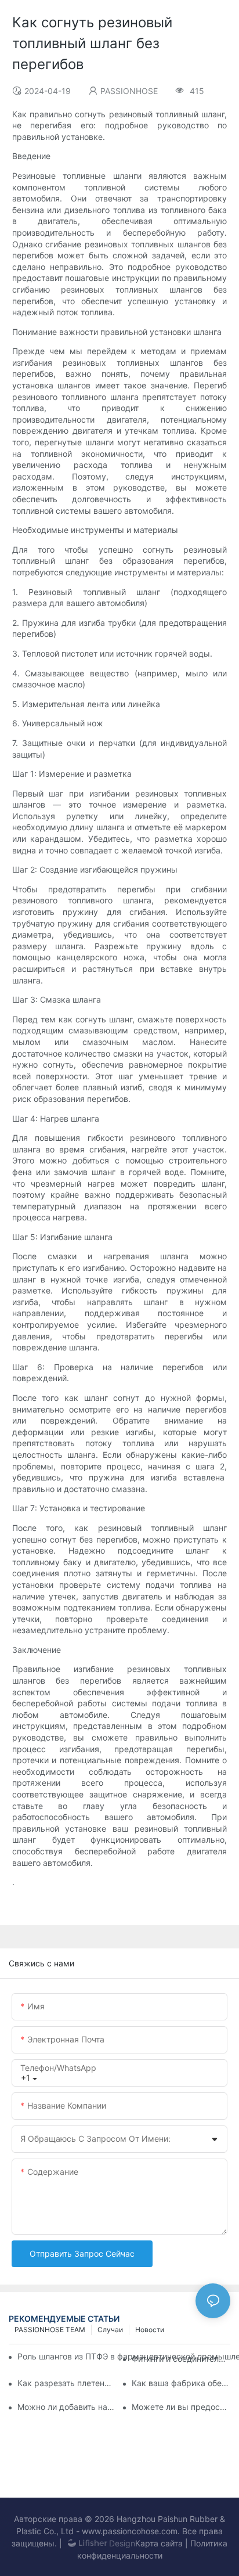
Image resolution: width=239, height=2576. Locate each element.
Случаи (110, 2330)
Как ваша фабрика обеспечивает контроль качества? (181, 2383)
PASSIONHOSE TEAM (50, 2330)
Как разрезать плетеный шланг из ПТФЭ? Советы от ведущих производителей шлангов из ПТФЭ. (67, 2383)
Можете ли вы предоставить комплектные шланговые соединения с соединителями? (181, 2407)
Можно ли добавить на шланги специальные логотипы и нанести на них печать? (67, 2407)
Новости (150, 2330)
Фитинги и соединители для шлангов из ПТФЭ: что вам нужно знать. (181, 2359)
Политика (209, 2543)
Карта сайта (159, 2543)
